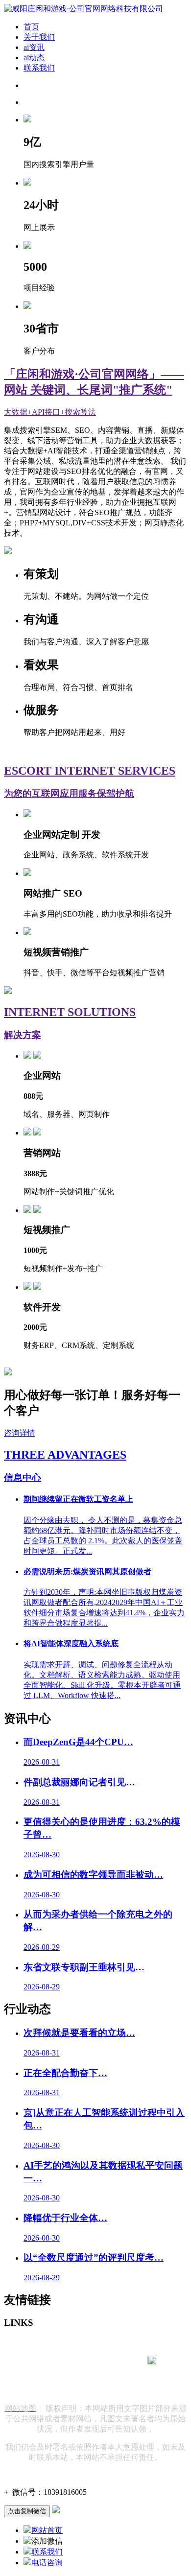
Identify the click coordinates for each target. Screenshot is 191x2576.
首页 (31, 27)
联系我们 (39, 68)
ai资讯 (34, 47)
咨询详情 (20, 1433)
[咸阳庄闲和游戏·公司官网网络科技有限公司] (84, 9)
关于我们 (39, 37)
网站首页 (47, 2530)
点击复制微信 (27, 2511)
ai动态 (34, 58)
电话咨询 (47, 2563)
